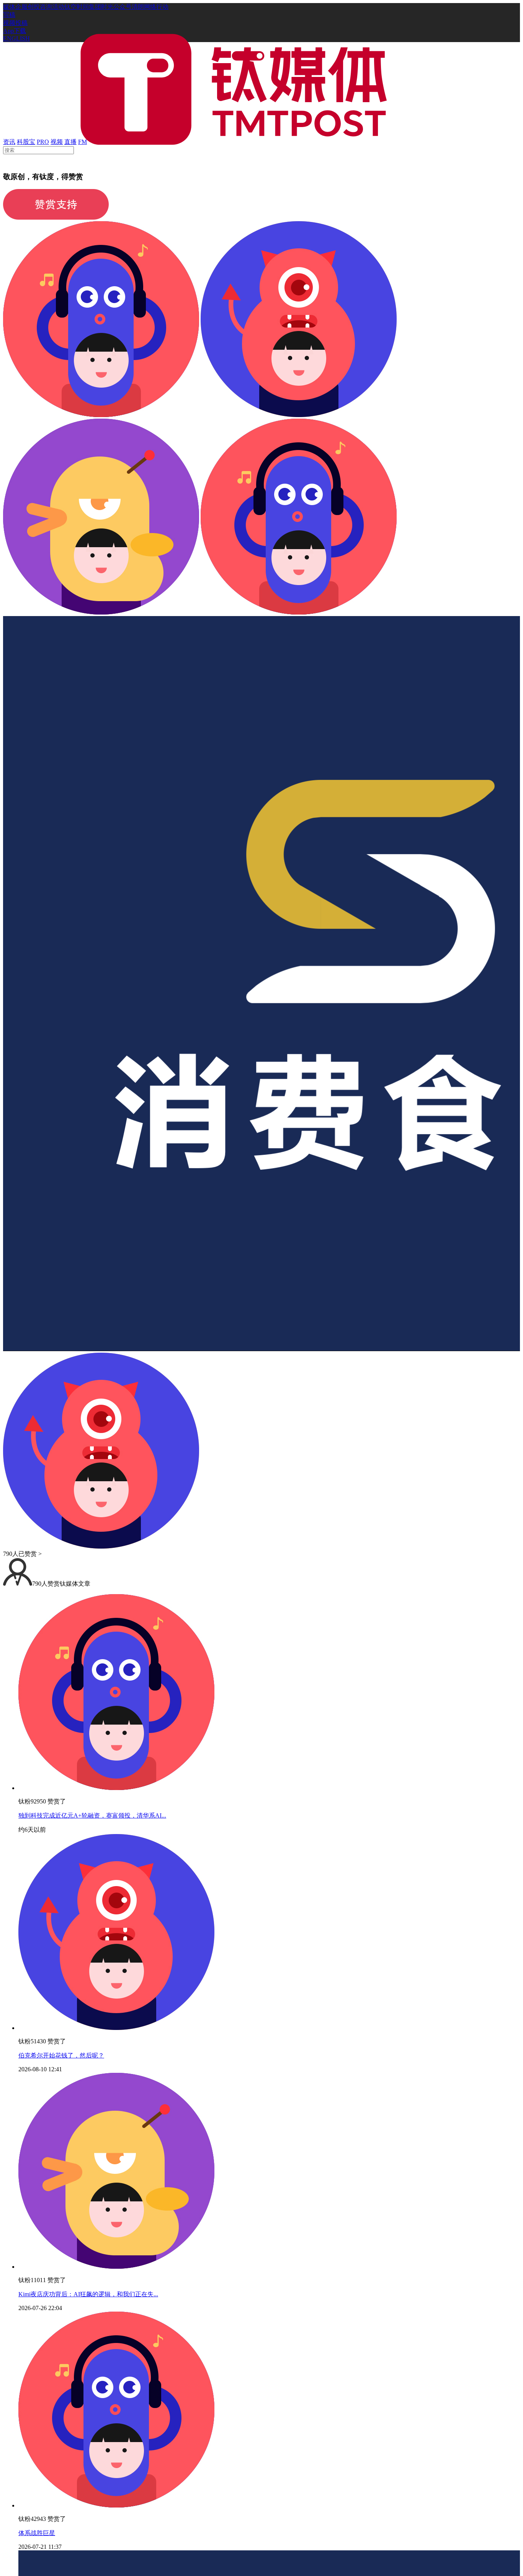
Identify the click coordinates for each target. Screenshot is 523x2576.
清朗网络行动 (150, 7)
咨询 (46, 7)
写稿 (9, 15)
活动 (58, 7)
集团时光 (101, 7)
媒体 (9, 7)
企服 (21, 7)
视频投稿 (15, 23)
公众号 (123, 7)
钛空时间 (77, 7)
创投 (34, 7)
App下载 (15, 31)
